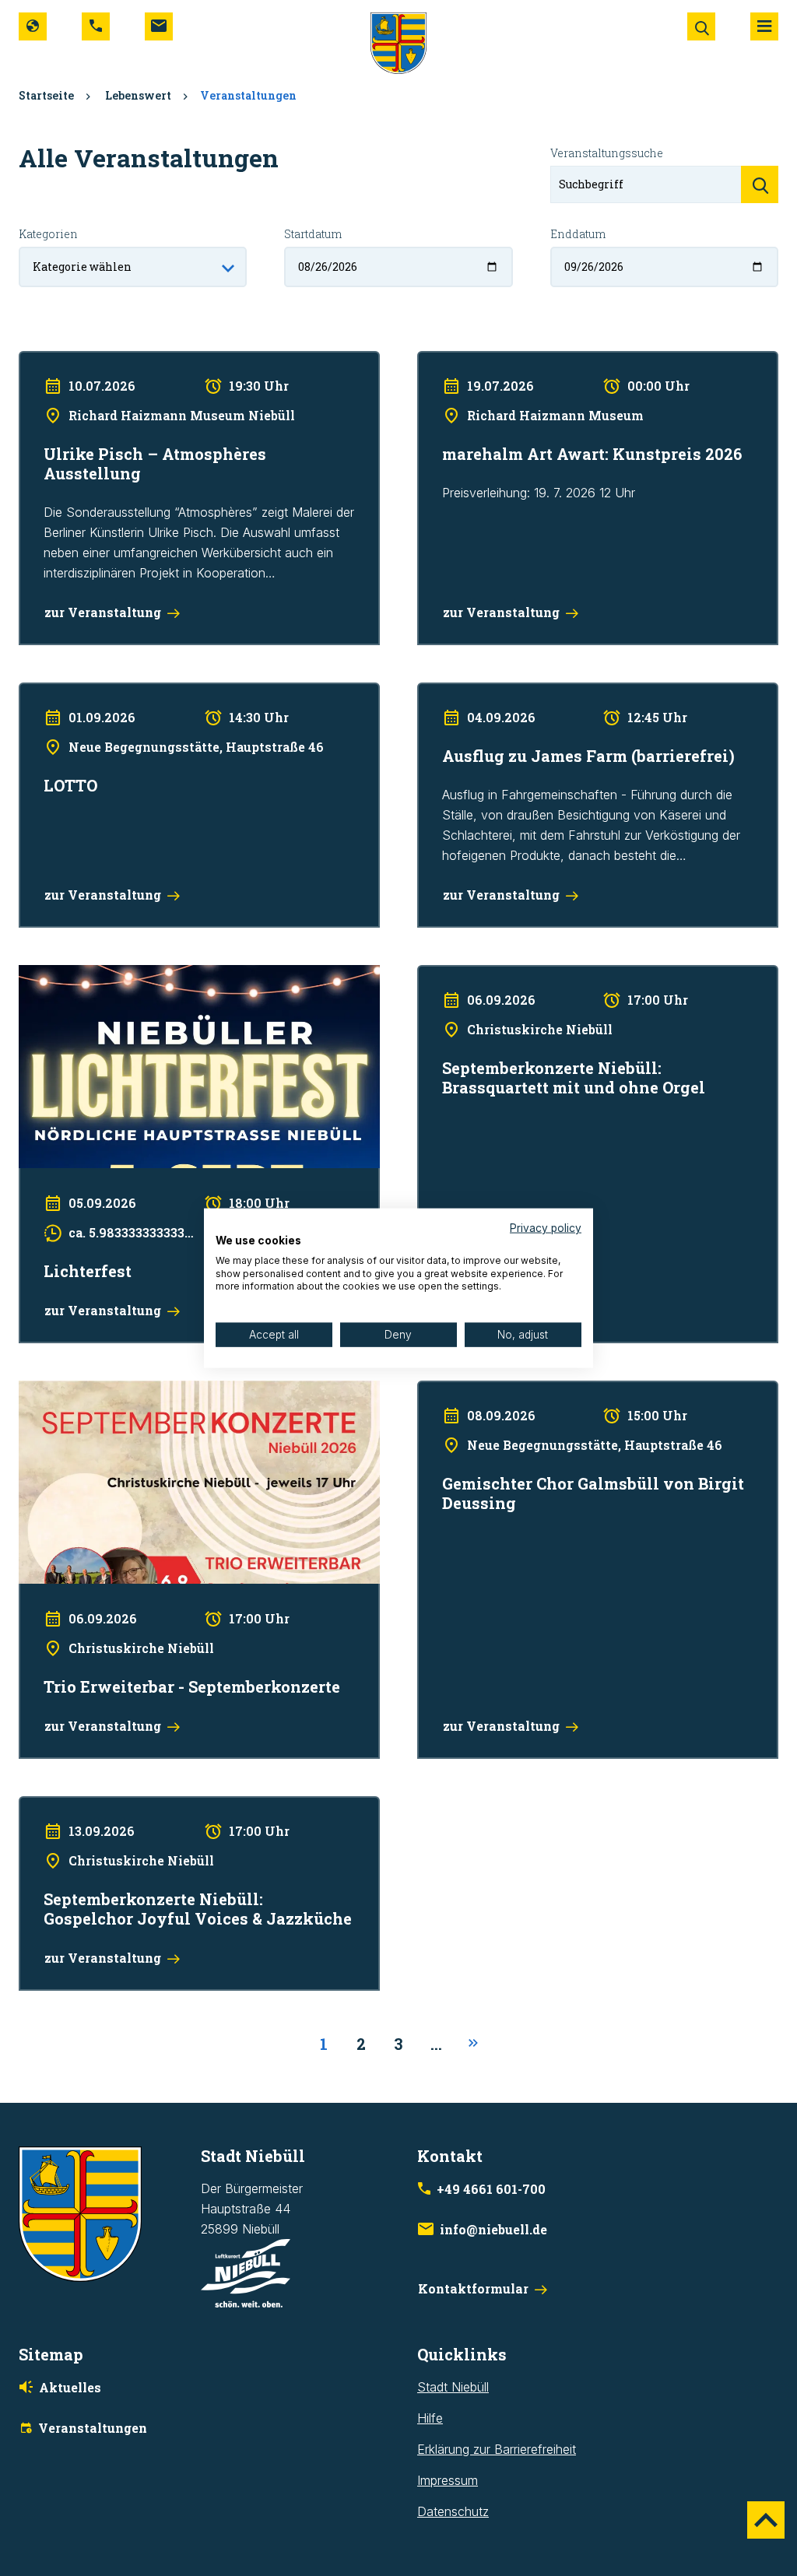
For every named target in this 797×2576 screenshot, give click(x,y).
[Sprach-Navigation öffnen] (33, 26)
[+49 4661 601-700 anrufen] (96, 26)
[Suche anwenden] (760, 184)
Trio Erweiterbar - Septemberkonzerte (125, 1391)
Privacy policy (546, 1228)
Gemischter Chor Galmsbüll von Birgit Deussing (550, 1391)
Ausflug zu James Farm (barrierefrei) (520, 693)
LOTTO (39, 693)
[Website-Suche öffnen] (701, 26)
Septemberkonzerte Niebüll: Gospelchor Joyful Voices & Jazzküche (177, 1816)
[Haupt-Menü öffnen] (764, 26)
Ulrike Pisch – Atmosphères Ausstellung (129, 361)
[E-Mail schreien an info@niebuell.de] (159, 26)
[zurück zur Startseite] (398, 42)
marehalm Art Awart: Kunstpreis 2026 (521, 361)
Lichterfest (49, 975)
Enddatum (578, 234)
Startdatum (313, 234)
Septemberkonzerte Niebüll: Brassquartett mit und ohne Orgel (590, 975)
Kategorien (48, 234)
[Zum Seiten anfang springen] (766, 2520)
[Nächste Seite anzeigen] (473, 2044)
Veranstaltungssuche (607, 153)
